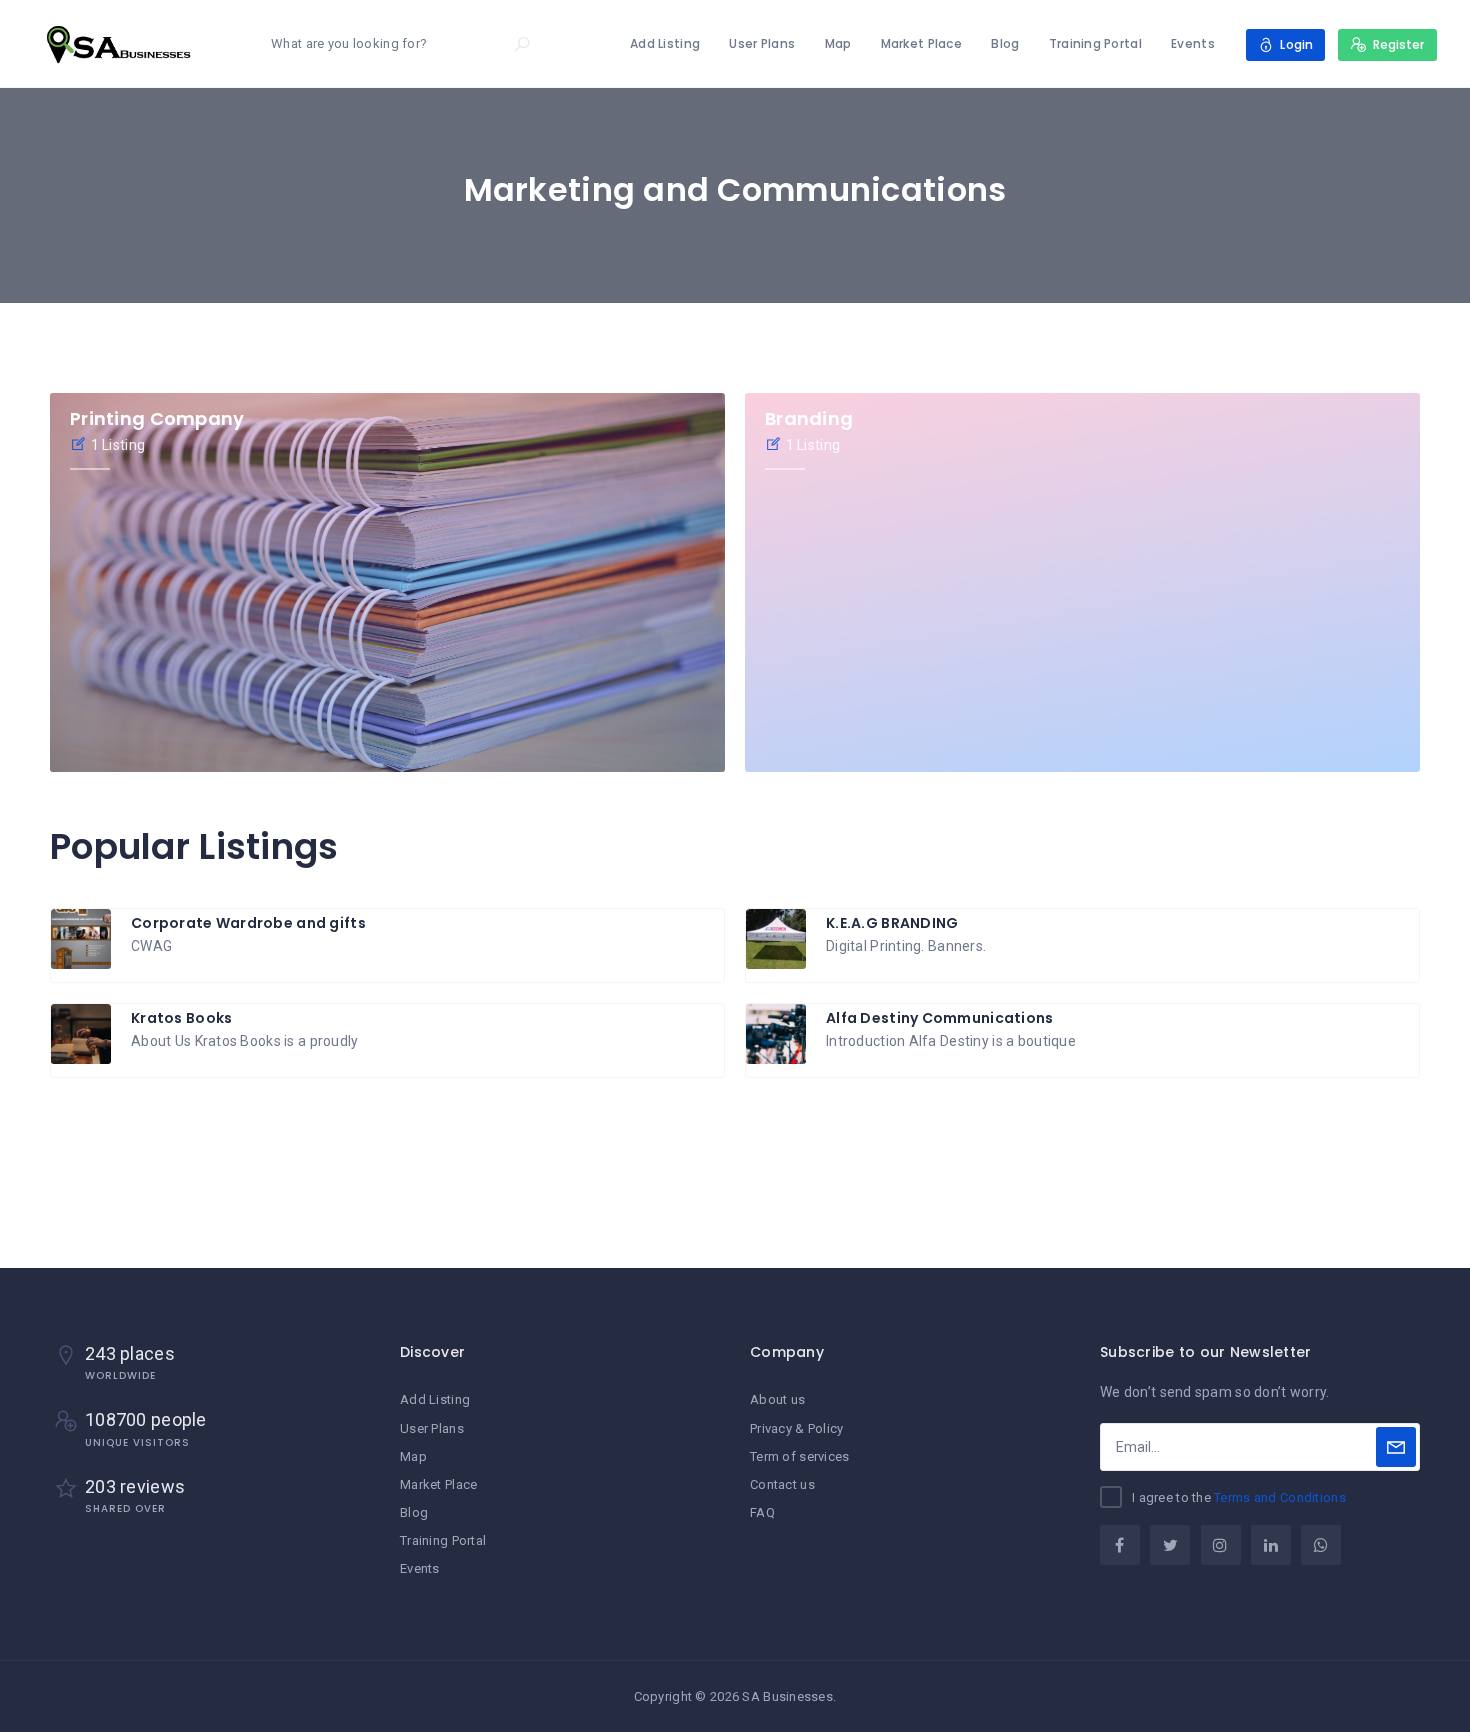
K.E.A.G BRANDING (892, 923)
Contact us (782, 1484)
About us (777, 1399)
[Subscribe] (1396, 1447)
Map (838, 43)
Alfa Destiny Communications (940, 1018)
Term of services (799, 1456)
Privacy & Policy (796, 1428)
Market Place (921, 43)
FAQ (762, 1512)
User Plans (762, 43)
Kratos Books (181, 1018)
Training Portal (1095, 43)
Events (1193, 43)
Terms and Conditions (1280, 1497)
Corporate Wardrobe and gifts (248, 923)
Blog (1005, 43)
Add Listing (665, 43)
